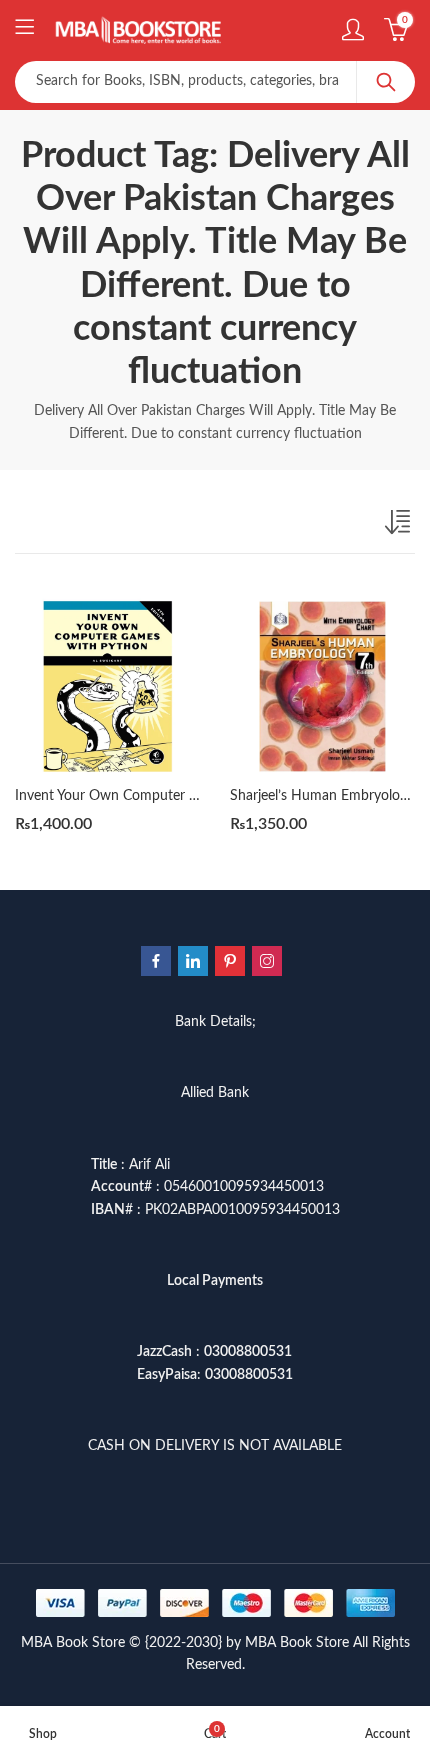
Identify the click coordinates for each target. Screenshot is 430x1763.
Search (386, 82)
